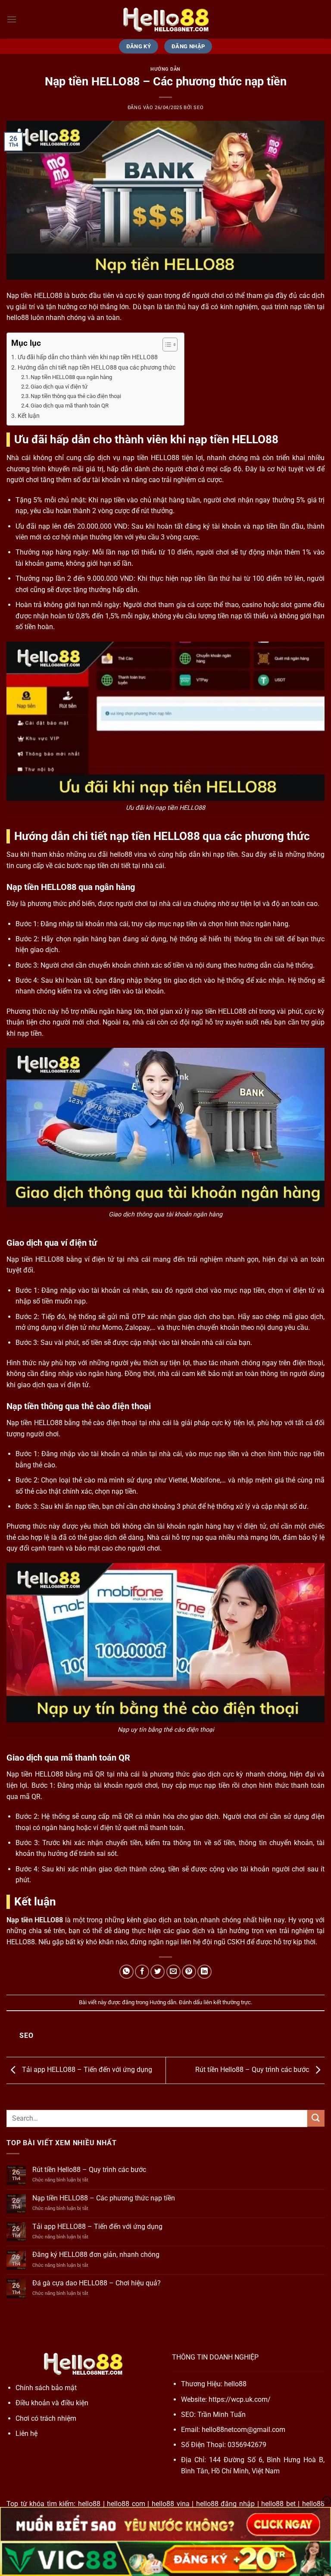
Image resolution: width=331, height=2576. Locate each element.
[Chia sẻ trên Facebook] (142, 1972)
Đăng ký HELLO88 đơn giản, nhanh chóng (96, 2255)
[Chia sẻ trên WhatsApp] (126, 1972)
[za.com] (165, 19)
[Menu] (12, 19)
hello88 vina (171, 2504)
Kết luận (29, 416)
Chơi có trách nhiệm (46, 2418)
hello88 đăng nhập (225, 2504)
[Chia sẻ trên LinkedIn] (205, 1972)
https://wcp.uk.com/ (240, 2399)
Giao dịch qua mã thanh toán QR (70, 406)
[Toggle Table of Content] (166, 345)
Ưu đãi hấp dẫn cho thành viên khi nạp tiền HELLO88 (88, 357)
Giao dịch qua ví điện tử (59, 387)
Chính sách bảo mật (46, 2388)
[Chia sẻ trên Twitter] (158, 1972)
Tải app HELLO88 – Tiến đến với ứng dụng (86, 2070)
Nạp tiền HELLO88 (35, 1920)
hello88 (235, 2384)
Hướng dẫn (165, 69)
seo (198, 108)
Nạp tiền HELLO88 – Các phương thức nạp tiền (104, 2198)
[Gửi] (316, 2118)
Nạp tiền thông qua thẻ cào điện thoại (76, 396)
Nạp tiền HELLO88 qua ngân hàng (71, 377)
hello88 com (126, 2504)
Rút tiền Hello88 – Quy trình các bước (253, 2070)
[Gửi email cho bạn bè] (173, 1972)
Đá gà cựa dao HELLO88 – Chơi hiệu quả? (97, 2283)
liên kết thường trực (227, 2002)
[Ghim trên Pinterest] (189, 1972)
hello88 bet (278, 2504)
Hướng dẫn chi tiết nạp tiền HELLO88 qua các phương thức (97, 368)
